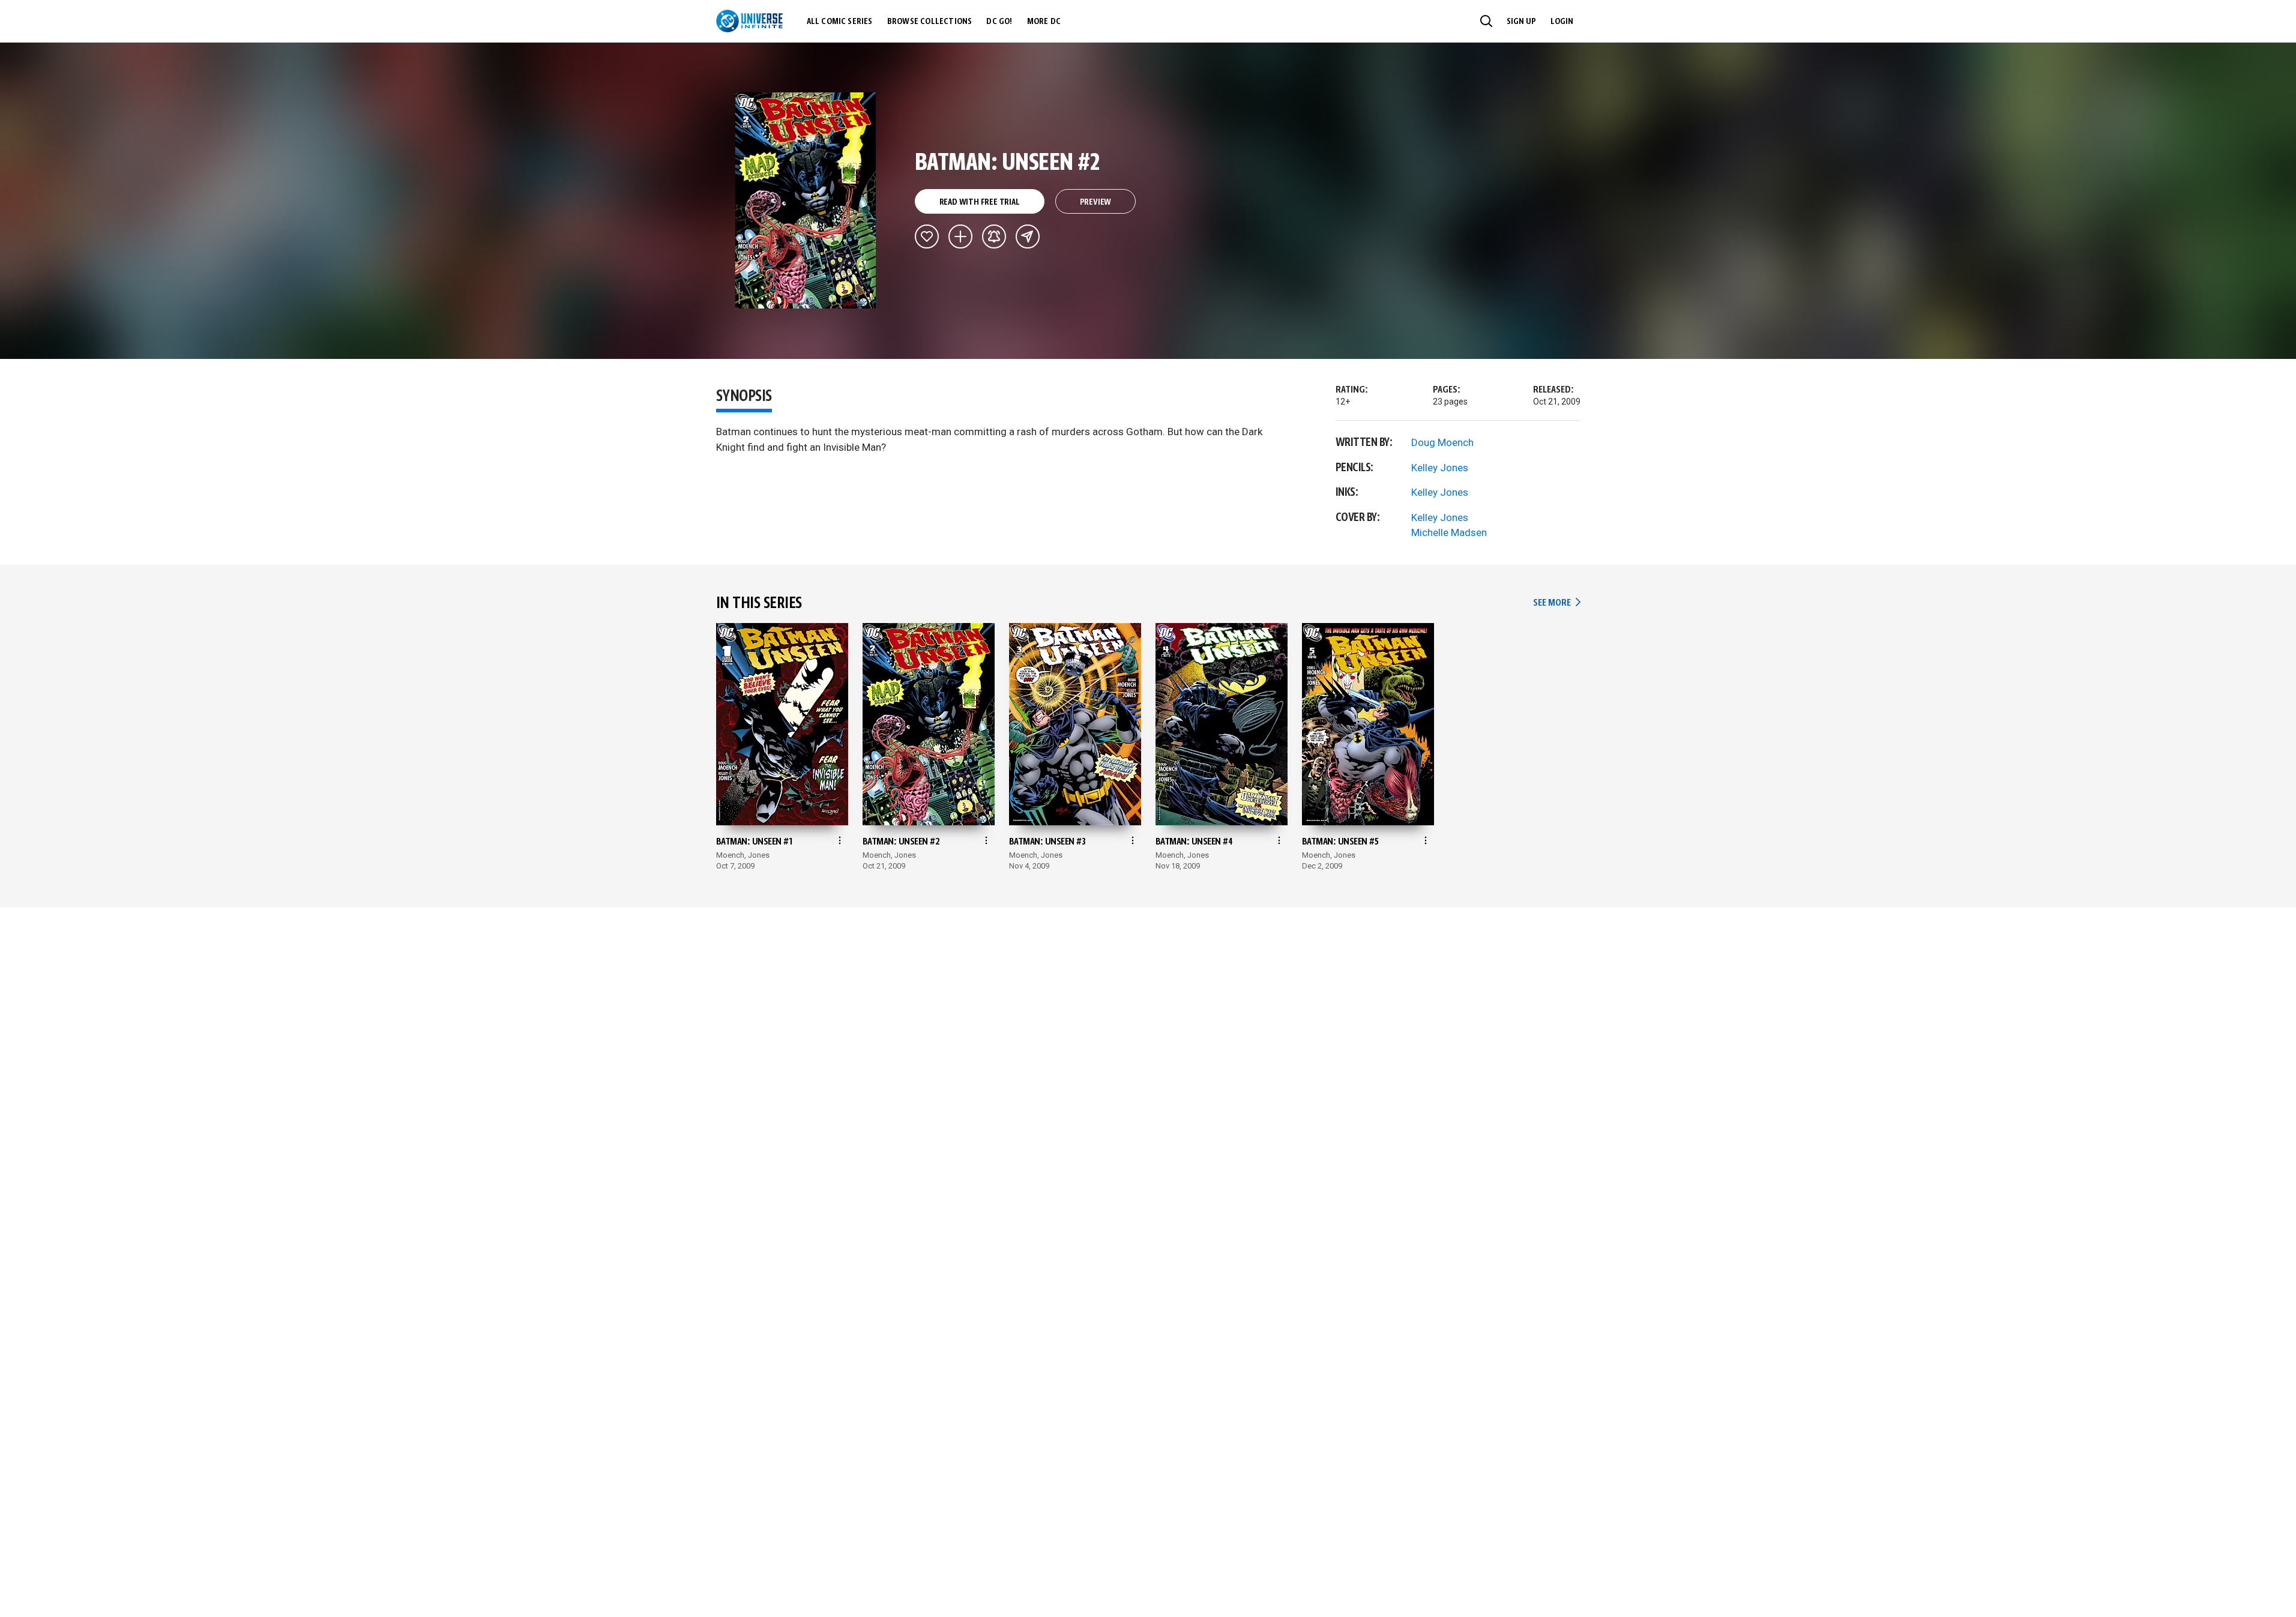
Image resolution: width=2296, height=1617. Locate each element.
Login (1562, 22)
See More (1556, 603)
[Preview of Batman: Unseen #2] (806, 200)
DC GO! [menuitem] (999, 22)
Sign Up (1521, 22)
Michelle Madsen (1449, 532)
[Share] (1028, 236)
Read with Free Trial (980, 202)
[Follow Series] (994, 236)
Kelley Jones (1440, 468)
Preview (1096, 202)
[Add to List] (960, 236)
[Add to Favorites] (927, 236)
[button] (1486, 21)
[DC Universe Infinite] (749, 21)
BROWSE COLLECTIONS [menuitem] (930, 22)
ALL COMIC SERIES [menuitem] (840, 22)
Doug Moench (1442, 442)
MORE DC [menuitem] (1044, 22)
